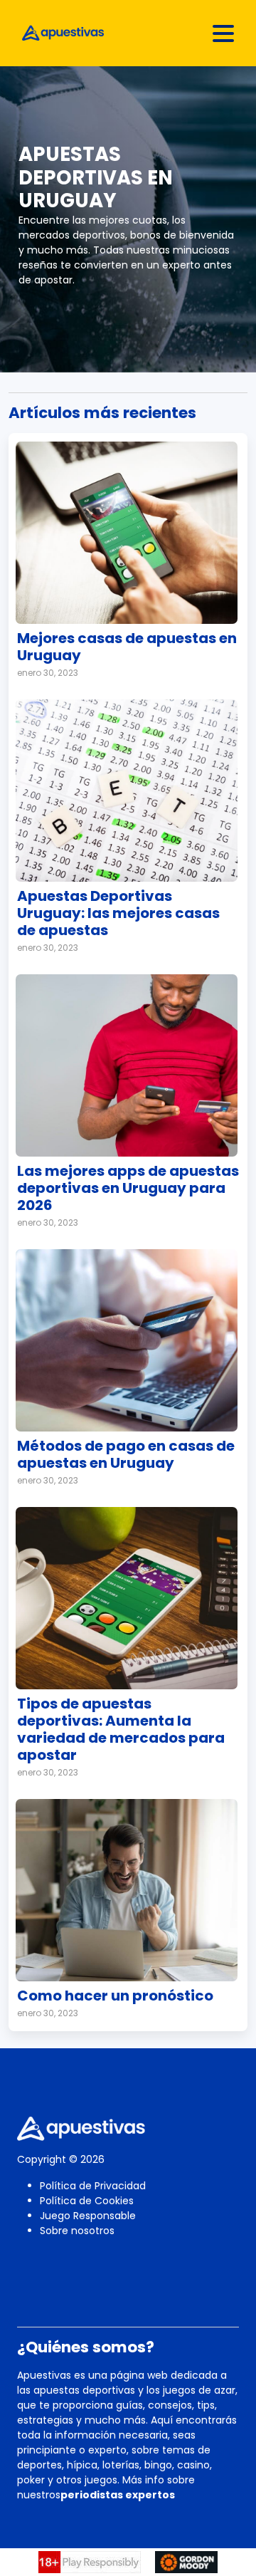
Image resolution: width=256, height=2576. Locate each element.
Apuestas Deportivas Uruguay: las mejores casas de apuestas (118, 913)
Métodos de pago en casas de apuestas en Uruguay (126, 1454)
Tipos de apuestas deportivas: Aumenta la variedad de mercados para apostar (121, 1729)
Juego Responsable (88, 2216)
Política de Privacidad (93, 2186)
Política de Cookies (87, 2201)
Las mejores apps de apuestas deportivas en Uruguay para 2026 (128, 1188)
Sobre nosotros (77, 2231)
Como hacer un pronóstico (115, 1996)
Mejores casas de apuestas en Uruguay (127, 647)
